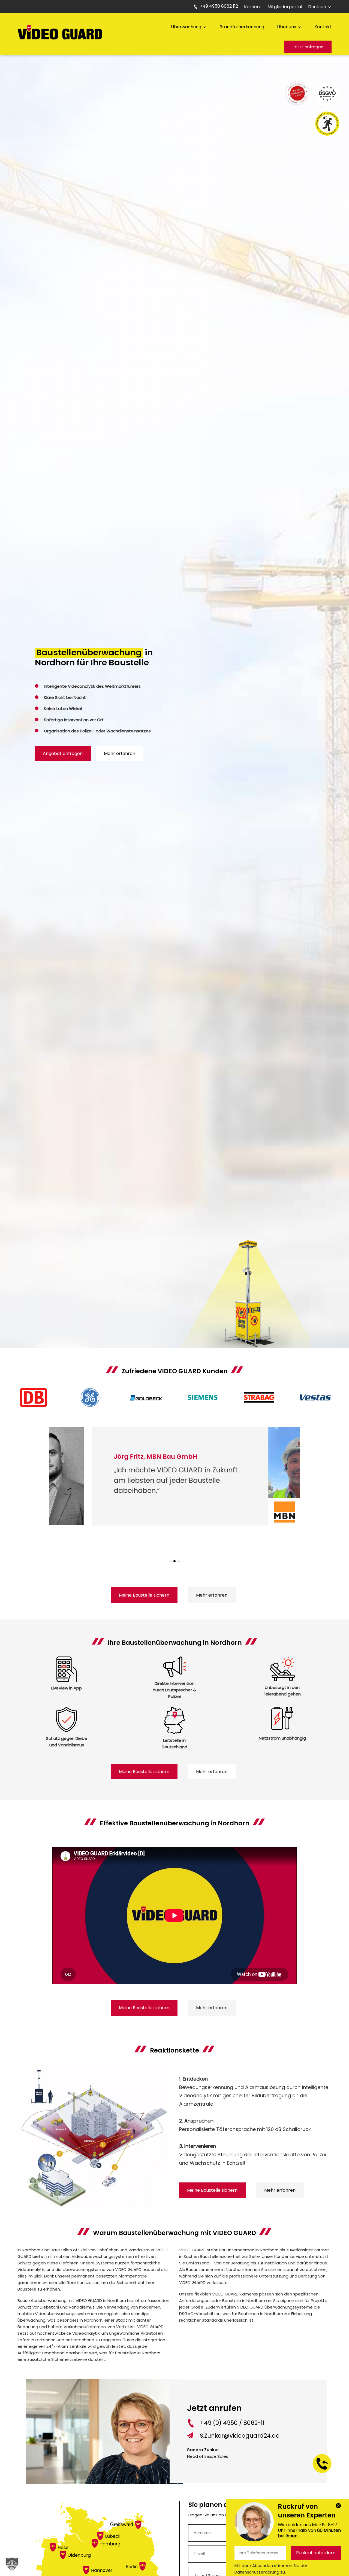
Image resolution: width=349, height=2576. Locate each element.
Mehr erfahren (120, 753)
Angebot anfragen (63, 753)
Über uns (287, 27)
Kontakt (323, 27)
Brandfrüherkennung (242, 27)
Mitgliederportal (285, 7)
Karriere (253, 7)
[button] (166, 1561)
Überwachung (186, 27)
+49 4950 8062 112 (219, 7)
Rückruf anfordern (316, 2553)
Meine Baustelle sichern (144, 1595)
